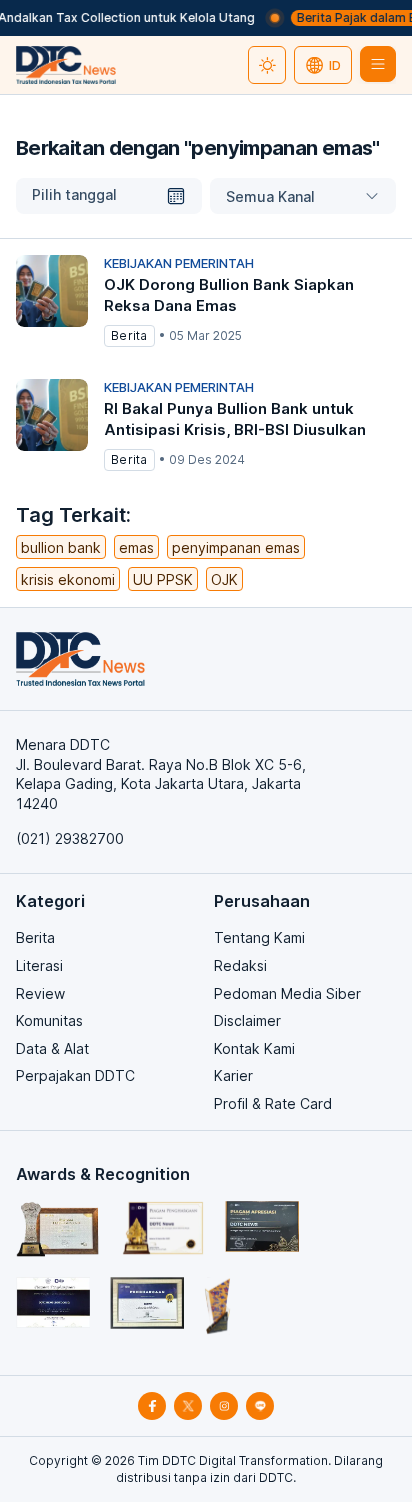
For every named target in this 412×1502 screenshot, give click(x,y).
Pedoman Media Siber (287, 993)
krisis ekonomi (68, 579)
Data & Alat (52, 1048)
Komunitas (49, 1020)
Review (40, 993)
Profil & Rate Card (273, 1103)
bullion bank (61, 547)
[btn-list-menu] (378, 64)
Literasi (39, 965)
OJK (224, 579)
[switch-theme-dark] (267, 65)
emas (136, 547)
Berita (35, 937)
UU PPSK (163, 579)
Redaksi (240, 965)
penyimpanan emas (236, 547)
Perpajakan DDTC (75, 1075)
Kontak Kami (254, 1048)
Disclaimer (247, 1020)
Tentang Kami (259, 937)
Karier (233, 1075)
